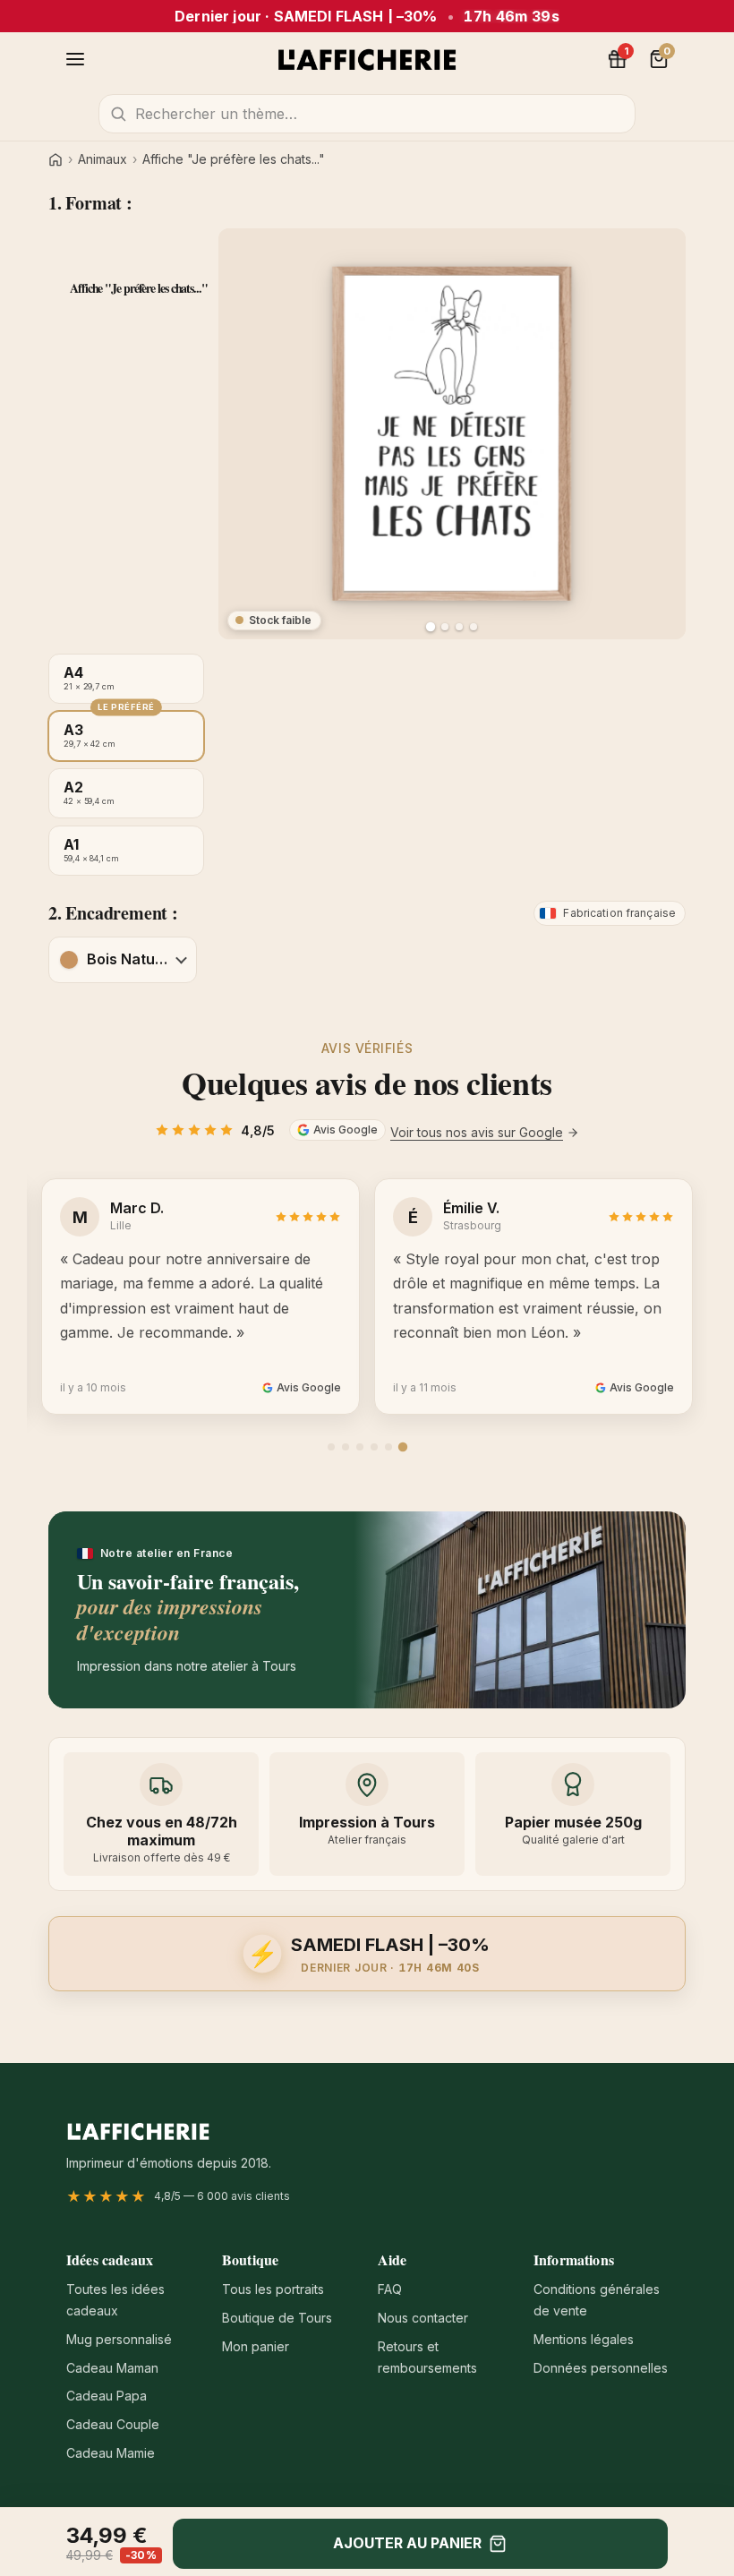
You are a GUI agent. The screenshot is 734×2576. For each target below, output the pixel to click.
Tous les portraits (273, 2289)
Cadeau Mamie (111, 2453)
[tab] (331, 1447)
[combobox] (367, 114)
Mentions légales (584, 2339)
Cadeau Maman (112, 2368)
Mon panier (256, 2346)
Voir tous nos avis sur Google (477, 1132)
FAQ (390, 2289)
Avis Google (346, 1130)
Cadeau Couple (113, 2424)
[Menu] (75, 59)
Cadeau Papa (107, 2396)
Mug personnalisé (119, 2339)
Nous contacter (423, 2318)
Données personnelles (601, 2368)
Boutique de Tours (277, 2318)
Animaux (102, 159)
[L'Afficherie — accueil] (367, 59)
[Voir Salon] (474, 627)
